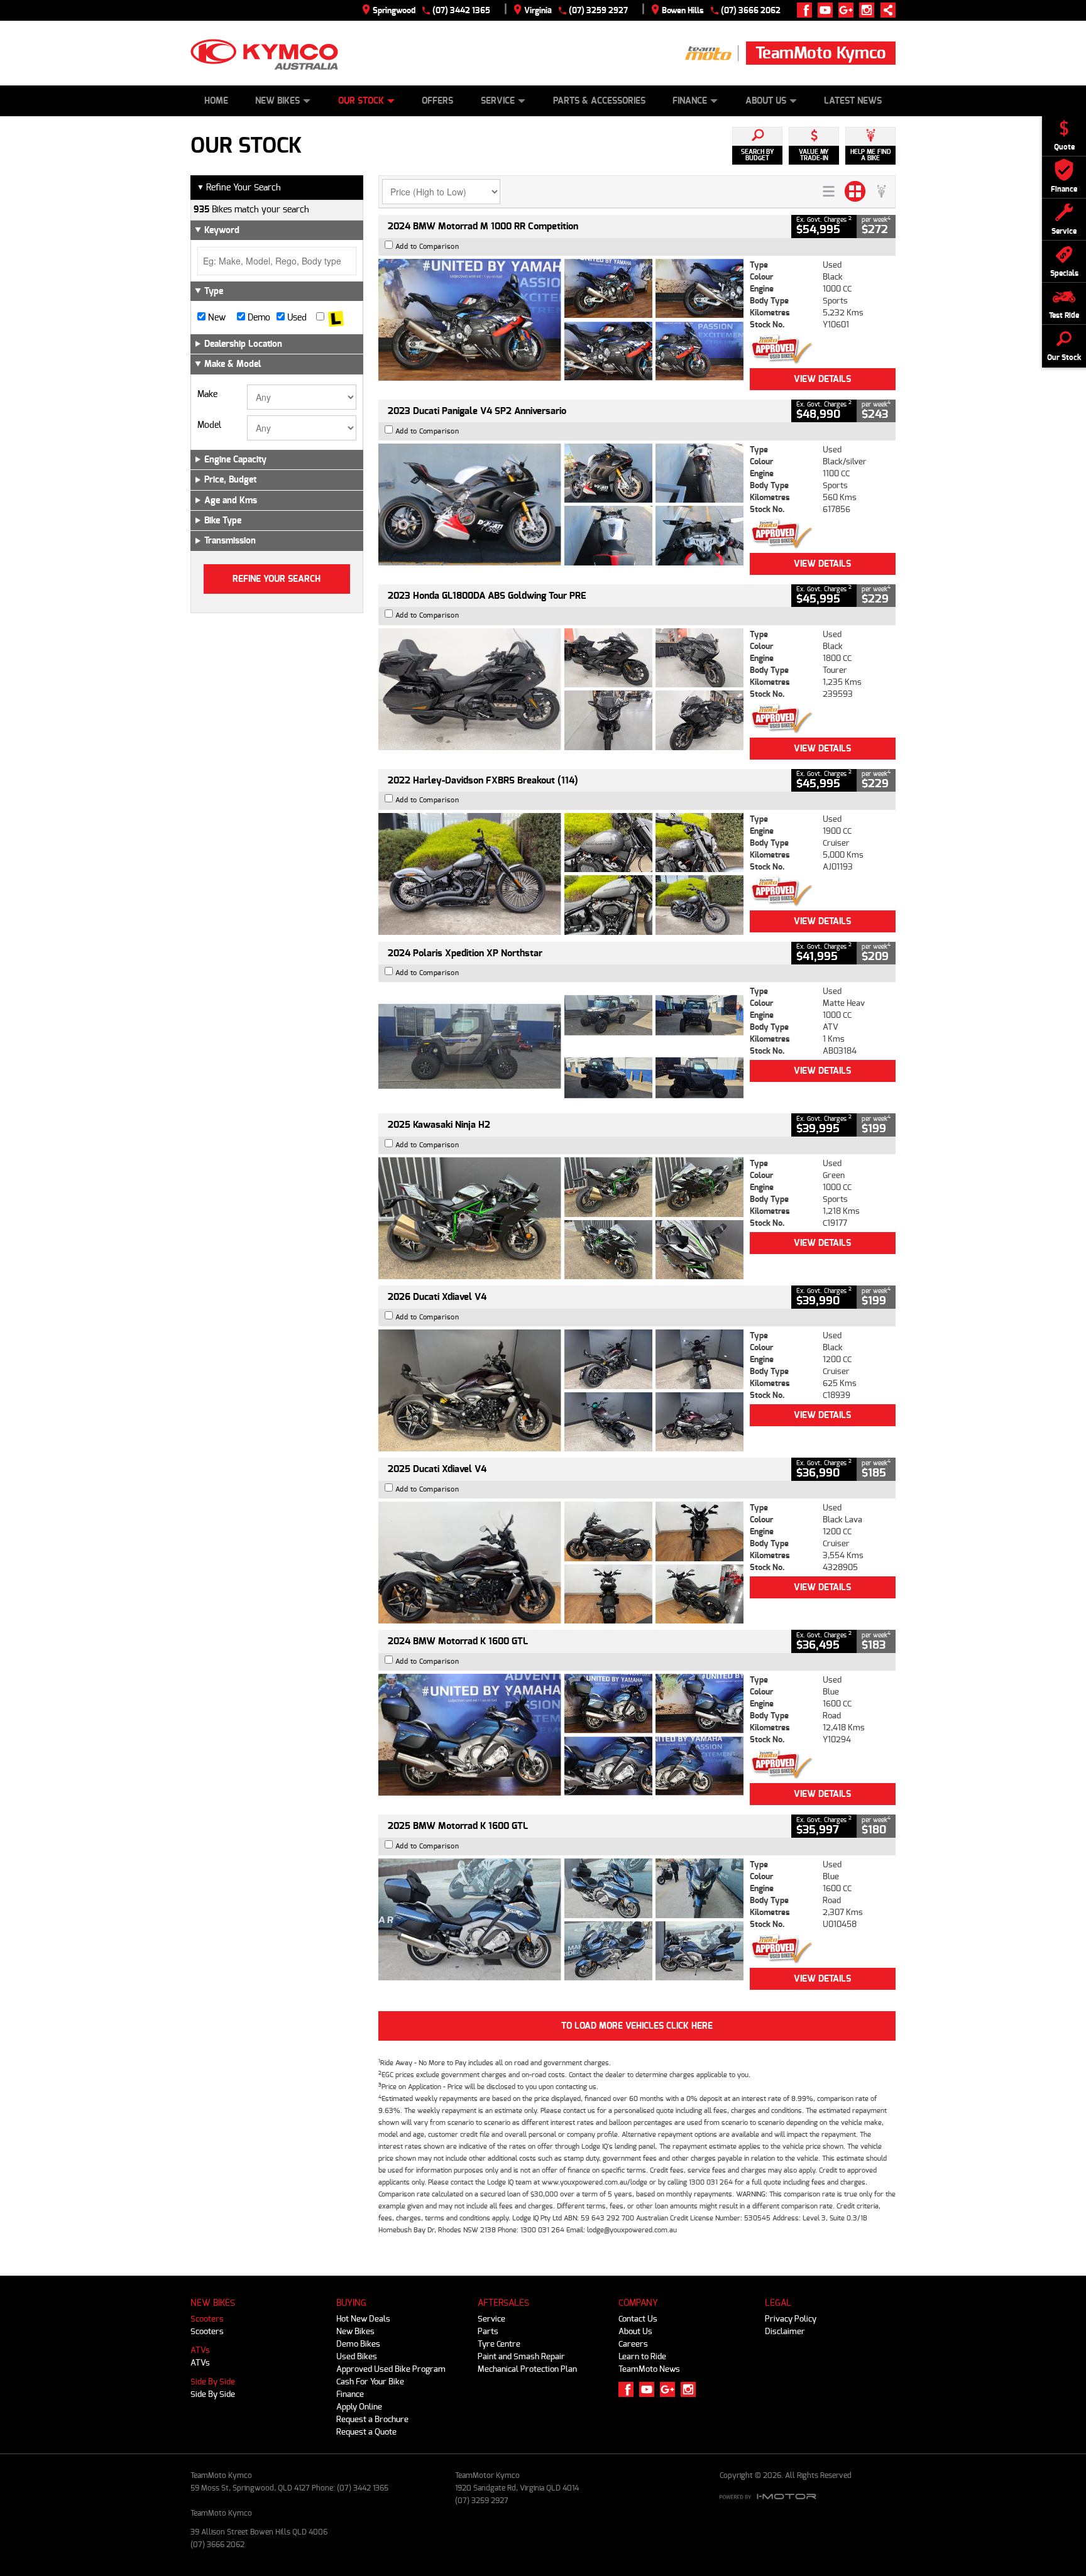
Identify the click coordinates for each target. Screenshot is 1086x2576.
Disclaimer (785, 2331)
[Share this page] (885, 10)
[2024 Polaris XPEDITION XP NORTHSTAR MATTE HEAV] (561, 1046)
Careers (633, 2344)
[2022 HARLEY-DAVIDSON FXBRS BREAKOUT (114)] (561, 874)
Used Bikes (357, 2356)
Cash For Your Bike (370, 2382)
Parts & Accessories (599, 101)
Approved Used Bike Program (391, 2369)
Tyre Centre (499, 2344)
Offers (437, 101)
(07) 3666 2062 (751, 10)
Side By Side (213, 2382)
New (216, 318)
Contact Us (638, 2319)
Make (207, 395)
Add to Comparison (427, 247)
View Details (822, 379)
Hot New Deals (363, 2319)
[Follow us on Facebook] (807, 10)
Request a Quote (366, 2432)
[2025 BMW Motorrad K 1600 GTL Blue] (561, 1919)
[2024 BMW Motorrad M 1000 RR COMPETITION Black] (561, 320)
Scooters (207, 2319)
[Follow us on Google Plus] (849, 10)
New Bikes (277, 101)
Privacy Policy (791, 2319)
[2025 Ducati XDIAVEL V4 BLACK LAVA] (561, 1563)
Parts (488, 2331)
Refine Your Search (239, 188)
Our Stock (361, 101)
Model (209, 425)
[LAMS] (336, 318)
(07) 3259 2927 (598, 10)
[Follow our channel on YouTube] (828, 10)
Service (498, 101)
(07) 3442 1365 (461, 10)
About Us (766, 101)
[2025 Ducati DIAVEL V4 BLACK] (561, 1390)
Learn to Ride (642, 2356)
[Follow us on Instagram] (869, 10)
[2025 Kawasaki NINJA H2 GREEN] (561, 1218)
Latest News (853, 101)
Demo (258, 318)
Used (296, 318)
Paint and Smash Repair (521, 2356)
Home (216, 101)
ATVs (200, 2350)
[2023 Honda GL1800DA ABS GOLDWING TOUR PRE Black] (561, 689)
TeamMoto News (649, 2369)
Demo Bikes (358, 2344)
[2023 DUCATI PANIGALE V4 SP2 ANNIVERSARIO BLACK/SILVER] (561, 505)
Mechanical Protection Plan (527, 2369)
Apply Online (359, 2407)
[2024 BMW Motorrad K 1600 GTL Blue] (561, 1735)
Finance (690, 101)
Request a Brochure (372, 2419)
